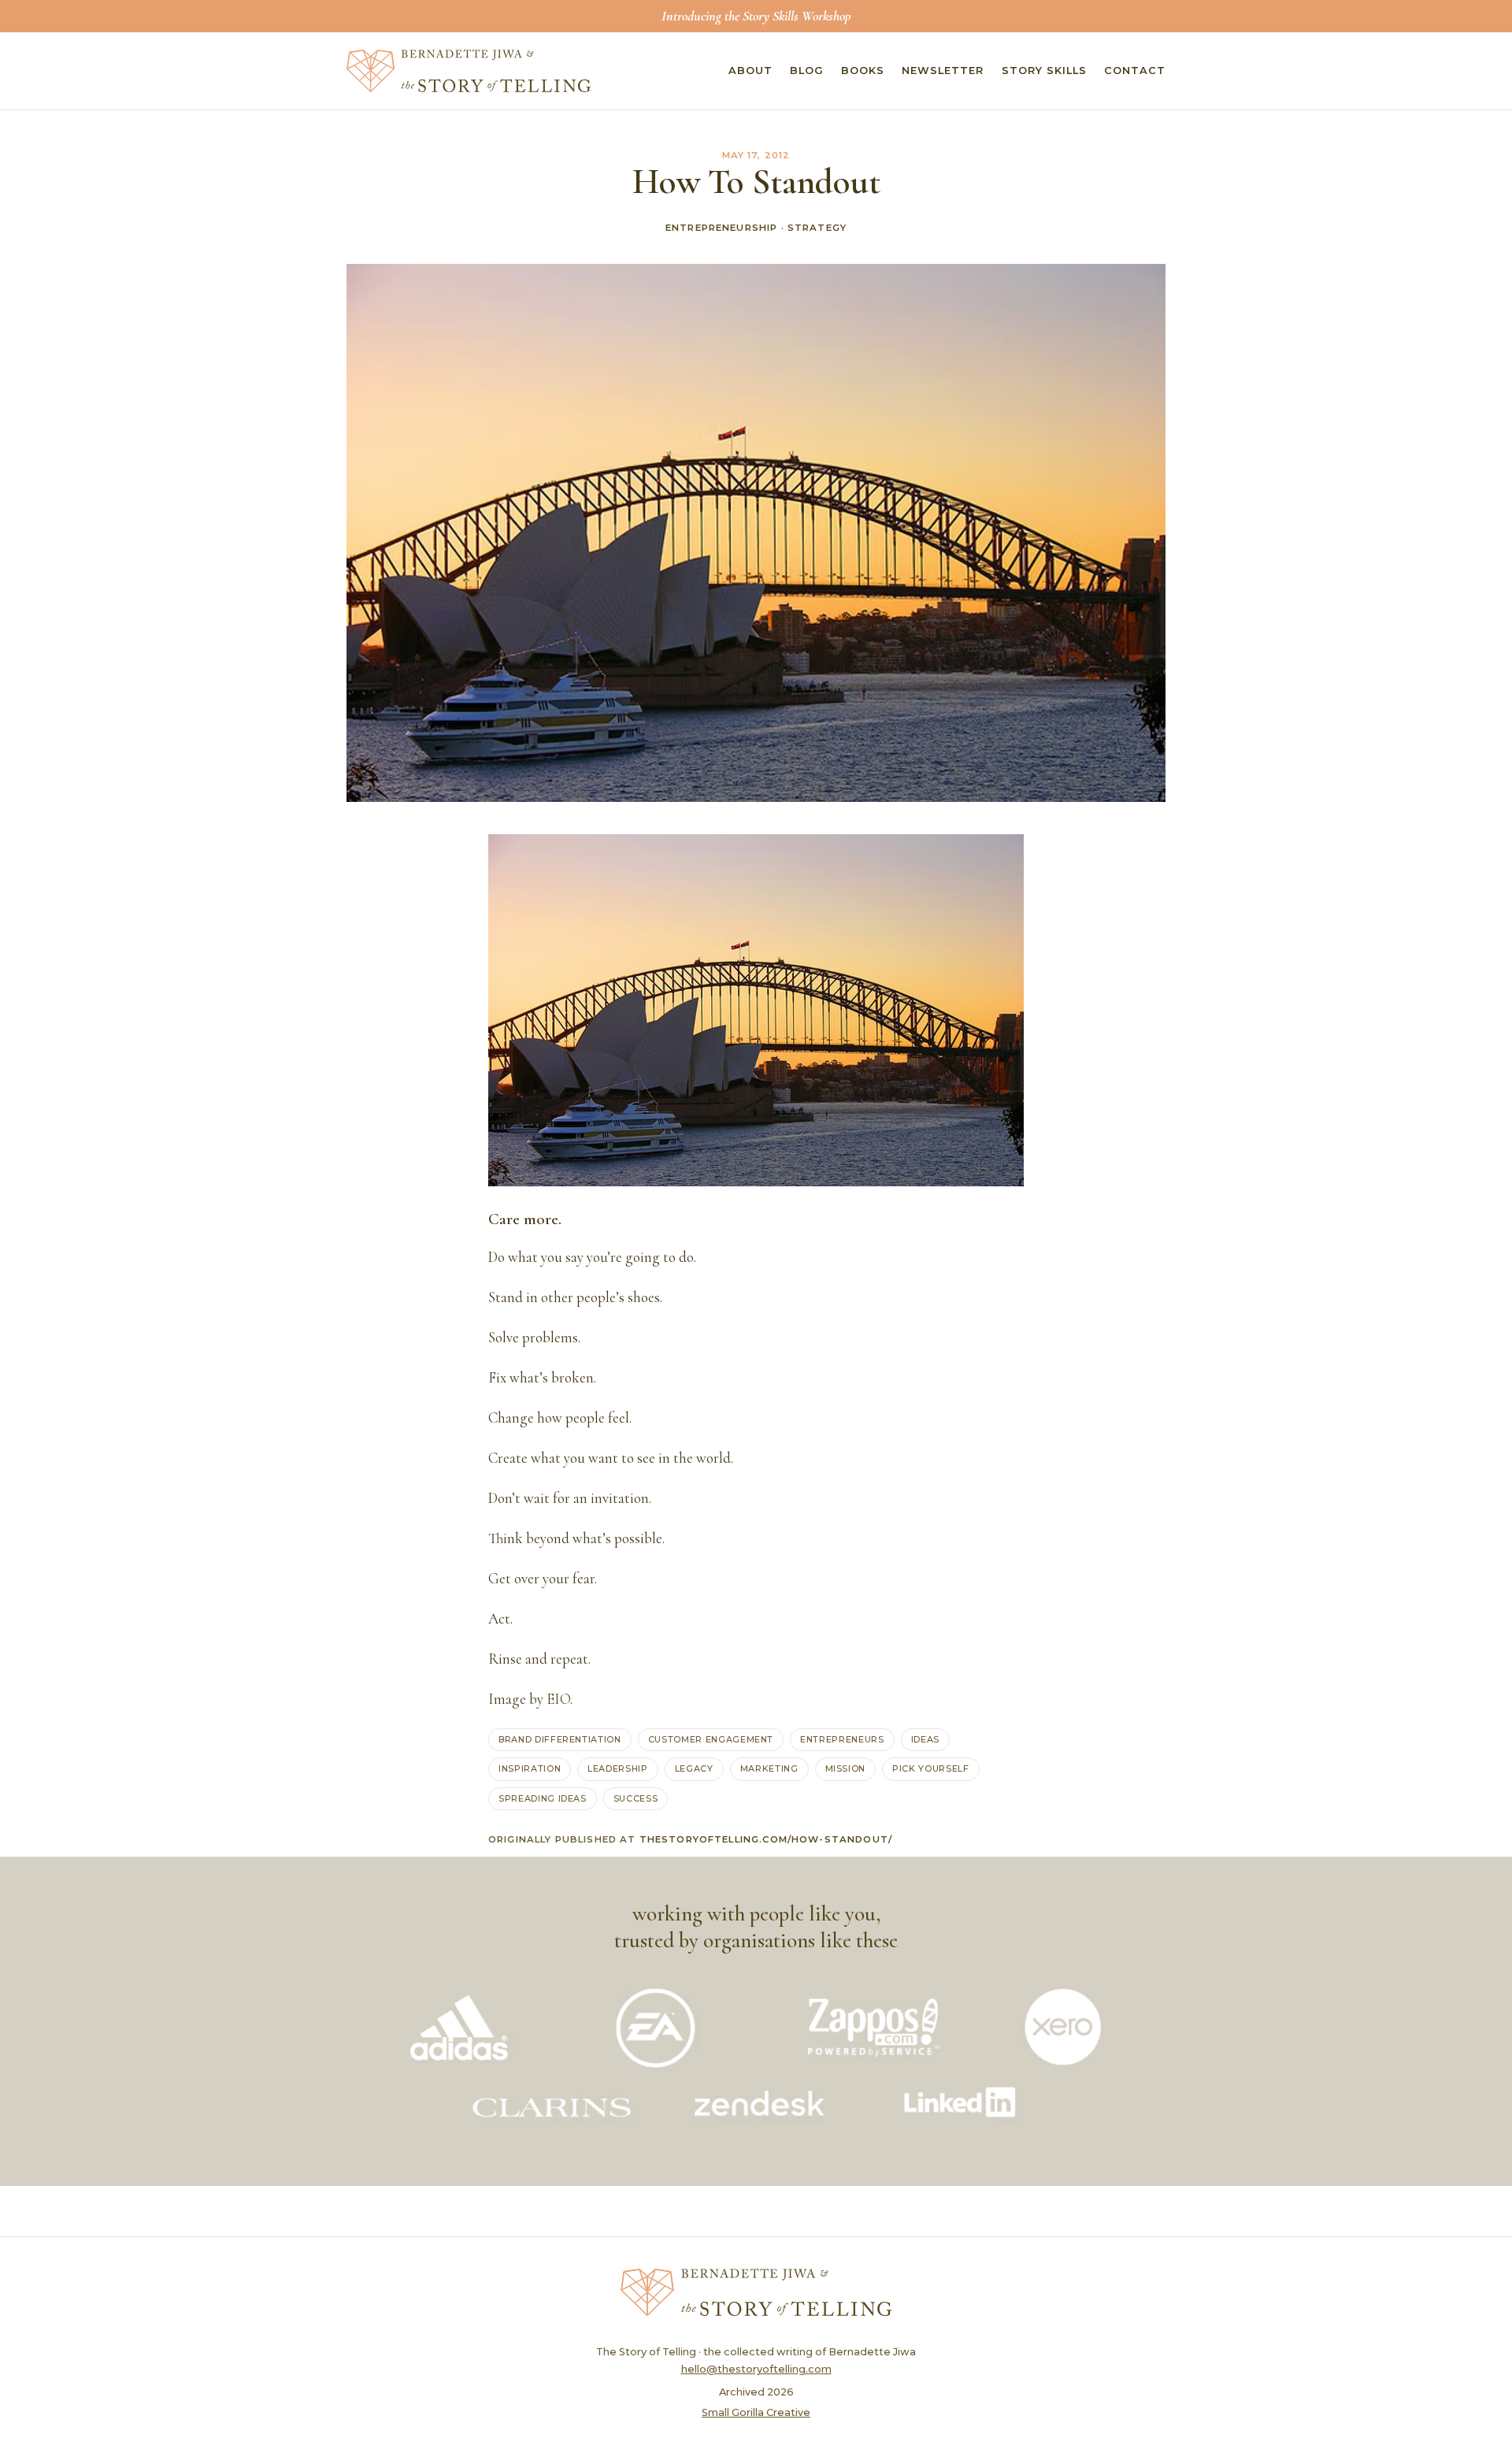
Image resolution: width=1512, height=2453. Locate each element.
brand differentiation (560, 1739)
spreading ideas (543, 1798)
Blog (807, 71)
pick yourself (931, 1768)
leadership (618, 1768)
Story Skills (1044, 71)
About (750, 71)
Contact (1135, 71)
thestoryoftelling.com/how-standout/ (766, 1839)
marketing (769, 1768)
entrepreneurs (842, 1739)
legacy (694, 1768)
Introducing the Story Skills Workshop (756, 16)
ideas (925, 1739)
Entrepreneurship (721, 228)
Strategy (817, 228)
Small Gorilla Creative (756, 2412)
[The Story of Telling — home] (469, 71)
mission (846, 1768)
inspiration (530, 1768)
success (636, 1798)
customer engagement (711, 1739)
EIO (558, 1699)
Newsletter (943, 71)
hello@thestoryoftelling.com (756, 2369)
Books (863, 71)
